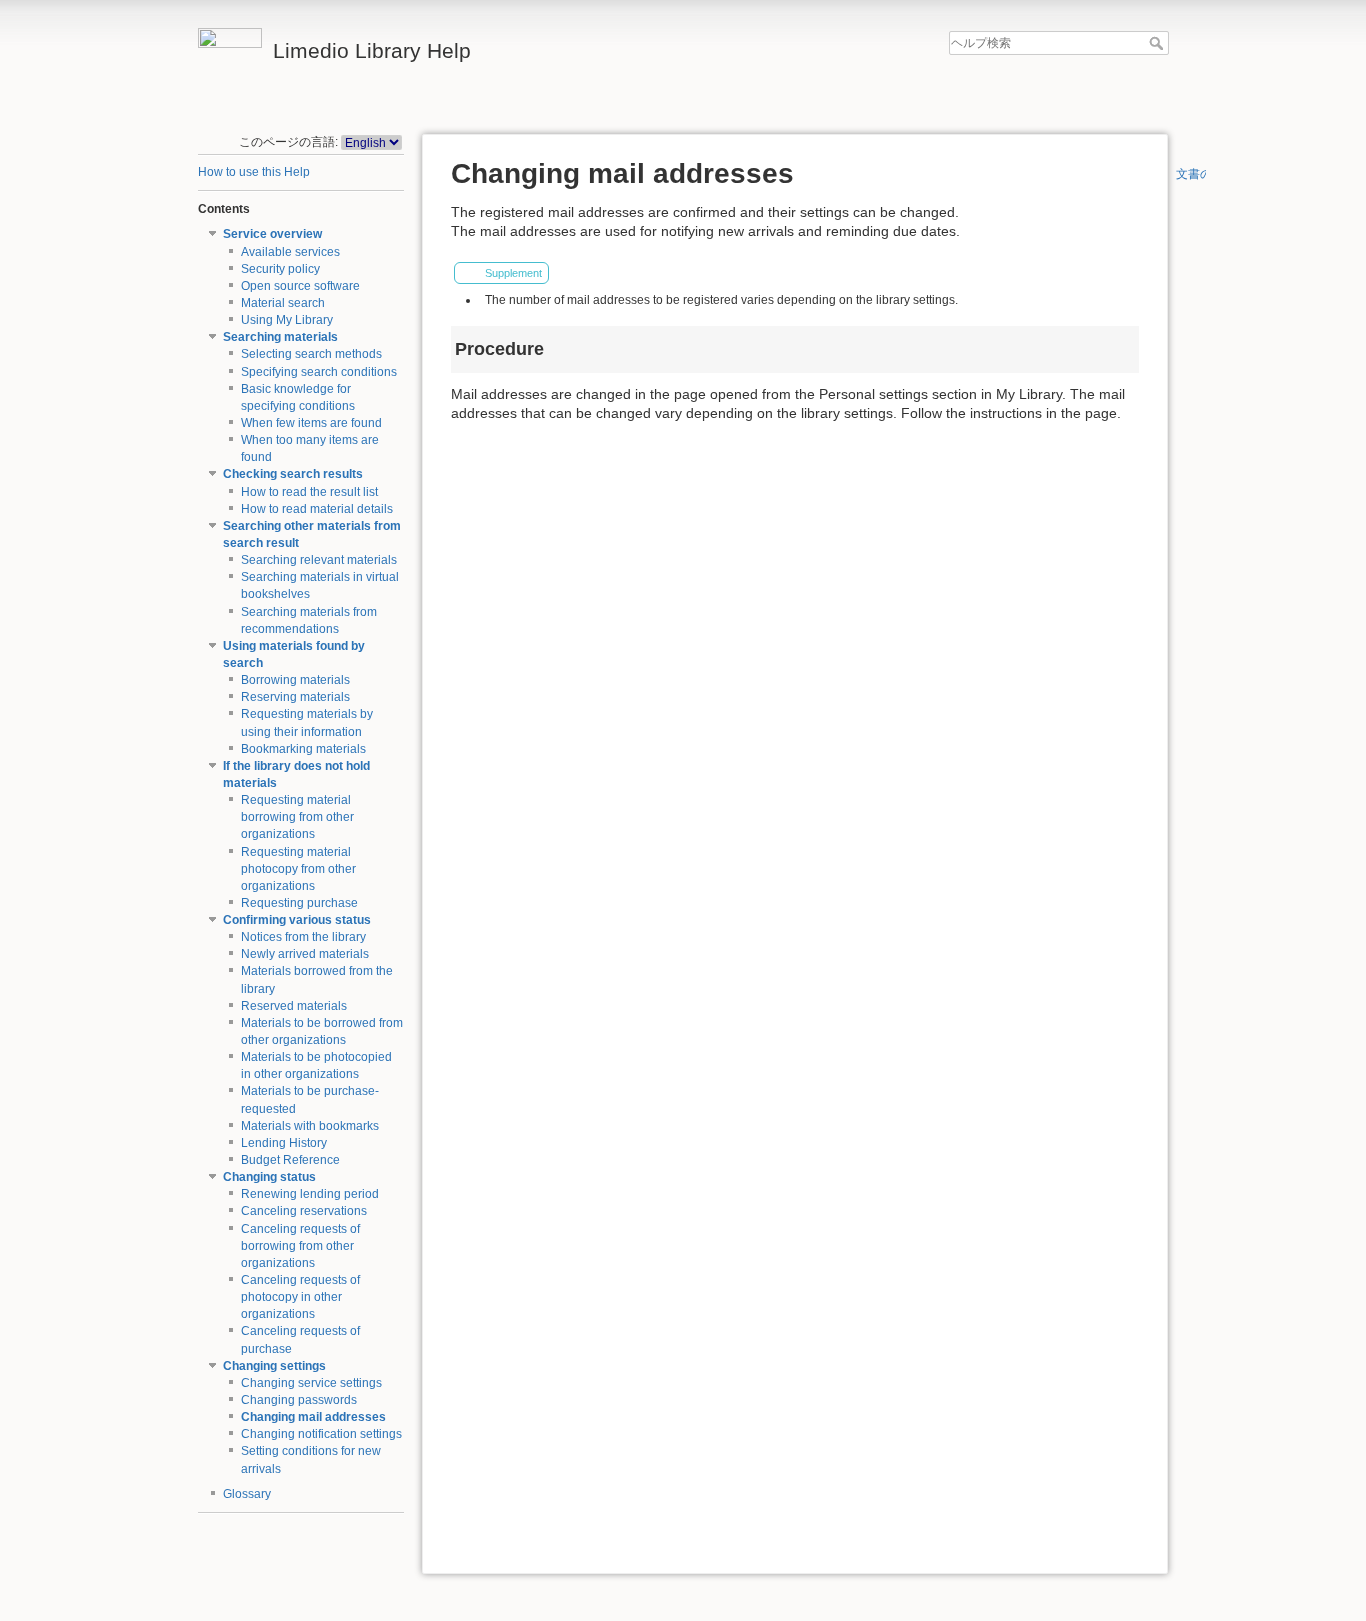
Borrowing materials (295, 680)
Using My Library (287, 320)
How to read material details (317, 509)
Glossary (247, 1494)
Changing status (269, 1177)
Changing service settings (311, 1383)
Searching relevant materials (319, 560)
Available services (290, 252)
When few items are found (311, 423)
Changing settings (274, 1366)
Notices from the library (303, 937)
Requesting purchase (299, 903)
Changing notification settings (321, 1434)
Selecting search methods (311, 354)
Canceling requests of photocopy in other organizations (300, 1297)
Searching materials (280, 337)
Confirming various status (297, 920)
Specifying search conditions (319, 372)
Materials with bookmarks (310, 1126)
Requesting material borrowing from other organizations (297, 817)
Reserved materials (294, 1006)
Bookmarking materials (303, 749)
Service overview (272, 234)
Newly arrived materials (305, 954)
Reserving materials (295, 697)
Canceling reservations (304, 1211)
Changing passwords (299, 1400)
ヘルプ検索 (1158, 43)
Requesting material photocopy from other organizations (298, 869)
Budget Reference (290, 1160)
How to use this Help (254, 172)
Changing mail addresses (313, 1417)
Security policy (280, 269)
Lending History (284, 1143)
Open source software (300, 286)
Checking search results (293, 474)
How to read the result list (309, 492)
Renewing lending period (310, 1194)
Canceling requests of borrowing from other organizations (300, 1246)
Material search (283, 303)
